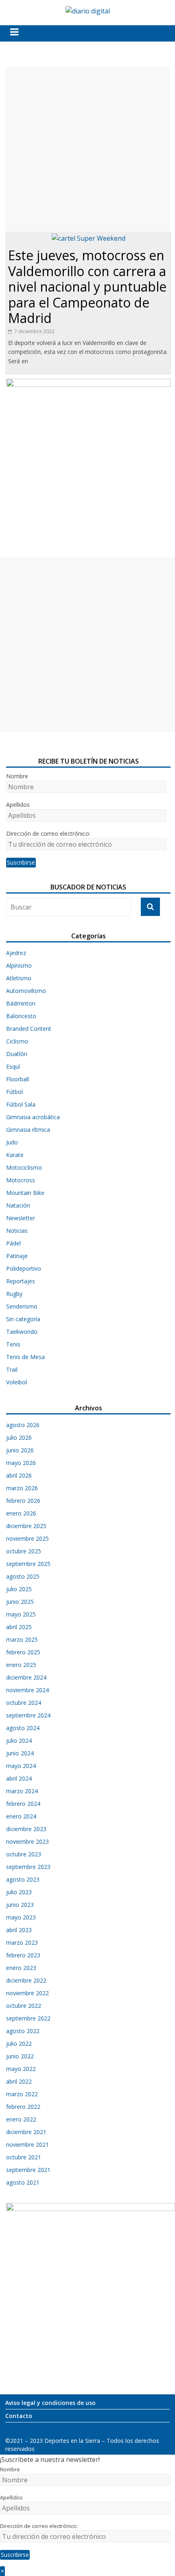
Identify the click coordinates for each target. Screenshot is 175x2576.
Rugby (14, 1294)
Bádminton (21, 1003)
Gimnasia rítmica (28, 1130)
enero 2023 (21, 1968)
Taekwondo (22, 1332)
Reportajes (21, 1281)
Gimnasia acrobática (33, 1117)
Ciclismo (17, 1041)
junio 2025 (20, 1602)
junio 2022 (20, 2056)
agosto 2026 (23, 1425)
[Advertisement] (87, 149)
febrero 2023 (23, 1955)
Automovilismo (26, 991)
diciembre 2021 (26, 2132)
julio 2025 (19, 1589)
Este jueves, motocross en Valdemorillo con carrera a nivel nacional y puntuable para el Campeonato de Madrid (87, 287)
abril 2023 (19, 1930)
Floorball (17, 1079)
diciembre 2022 (26, 1980)
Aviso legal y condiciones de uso (50, 2403)
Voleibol (16, 1382)
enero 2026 (21, 1513)
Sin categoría (23, 1319)
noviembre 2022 (27, 1993)
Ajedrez (16, 953)
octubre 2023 (24, 1854)
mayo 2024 (21, 1766)
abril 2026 (19, 1475)
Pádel (13, 1243)
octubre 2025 (24, 1551)
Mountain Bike (25, 1193)
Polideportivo (24, 1268)
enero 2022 (21, 2119)
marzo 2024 (22, 1791)
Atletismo (19, 978)
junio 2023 (20, 1905)
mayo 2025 (21, 1614)
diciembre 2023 (26, 1829)
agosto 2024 (23, 1728)
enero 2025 (21, 1665)
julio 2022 (19, 2043)
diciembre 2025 (26, 1526)
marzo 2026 (22, 1488)
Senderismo (22, 1306)
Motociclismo (24, 1167)
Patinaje (17, 1256)
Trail (12, 1369)
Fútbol (14, 1092)
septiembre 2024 (28, 1715)
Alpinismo (19, 965)
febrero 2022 (23, 2107)
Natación (18, 1205)
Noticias (17, 1231)
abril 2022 (19, 2081)
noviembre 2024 (27, 1690)
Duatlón (17, 1054)
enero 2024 (21, 1816)
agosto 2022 (23, 2031)
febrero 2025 (23, 1652)
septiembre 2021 (28, 2170)
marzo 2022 (22, 2094)
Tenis (13, 1344)
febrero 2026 (23, 1501)
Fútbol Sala (21, 1104)
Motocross (21, 1180)
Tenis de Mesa (25, 1357)
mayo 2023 (21, 1917)
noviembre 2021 (27, 2144)
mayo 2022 (21, 2069)
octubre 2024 (24, 1703)
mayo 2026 (21, 1463)
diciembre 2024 (26, 1677)
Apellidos (18, 805)
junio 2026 (20, 1450)
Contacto (19, 2416)
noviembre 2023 (27, 1841)
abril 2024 (19, 1778)
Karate (15, 1155)
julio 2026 (19, 1437)
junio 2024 (20, 1753)
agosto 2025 (23, 1576)
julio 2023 (19, 1892)
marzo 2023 (22, 1942)
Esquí (13, 1066)
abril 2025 (19, 1627)
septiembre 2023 (28, 1867)
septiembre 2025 (28, 1564)
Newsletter (21, 1218)
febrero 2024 (23, 1804)
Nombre (17, 776)
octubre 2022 (24, 2006)
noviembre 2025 (27, 1538)
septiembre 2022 (28, 2018)
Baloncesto (21, 1016)
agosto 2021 (23, 2182)
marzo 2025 (22, 1639)
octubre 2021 (24, 2157)
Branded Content (29, 1029)
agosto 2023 (23, 1879)
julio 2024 (19, 1740)
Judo (12, 1142)
